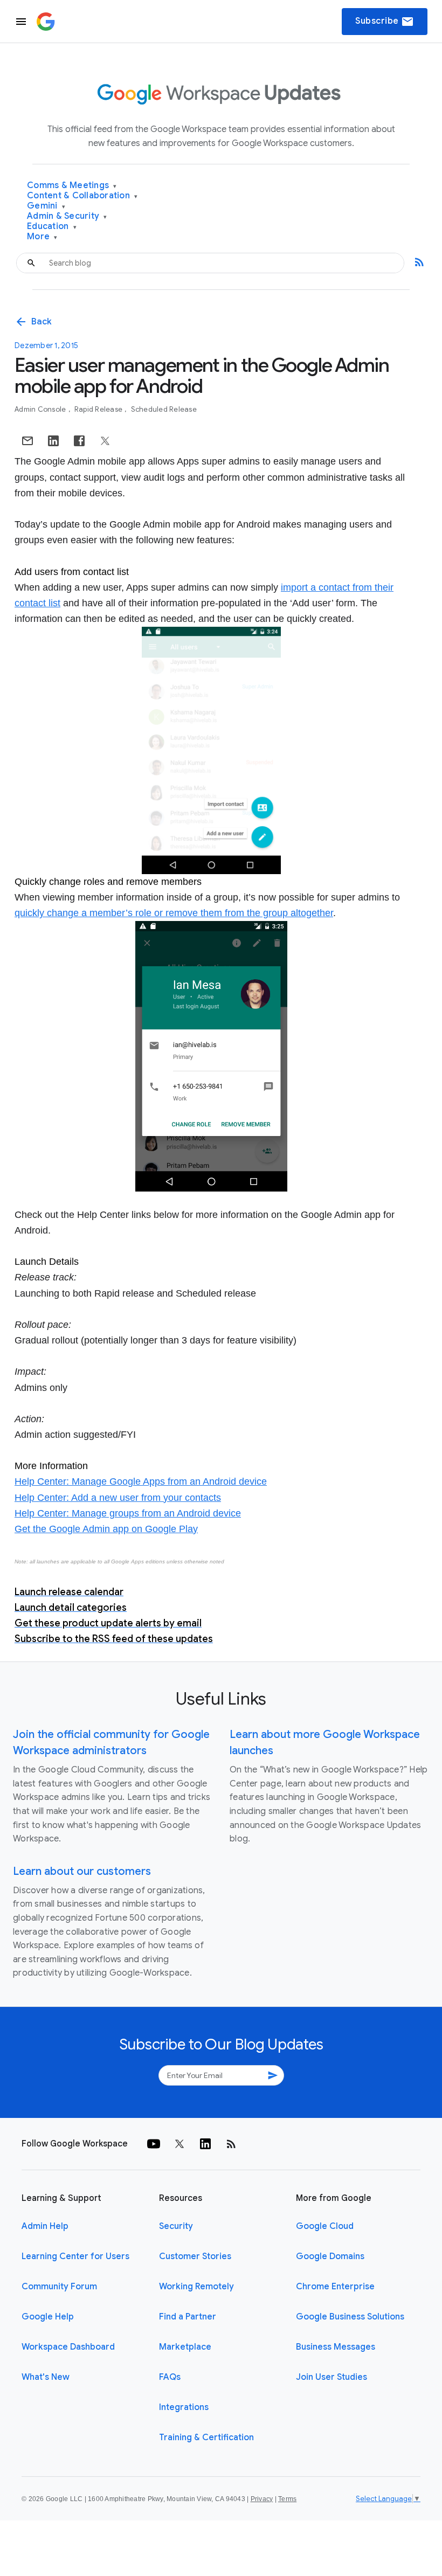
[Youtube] (154, 2144)
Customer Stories (195, 2256)
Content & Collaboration (82, 196)
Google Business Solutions (350, 2317)
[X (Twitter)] (179, 2144)
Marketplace (185, 2347)
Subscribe (385, 22)
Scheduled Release (164, 409)
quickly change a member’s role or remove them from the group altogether (174, 913)
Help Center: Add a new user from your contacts (118, 1498)
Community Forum (59, 2287)
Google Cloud (325, 2226)
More (42, 237)
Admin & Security (67, 216)
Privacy (262, 2499)
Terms (287, 2499)
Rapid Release (99, 409)
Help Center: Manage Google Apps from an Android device (141, 1481)
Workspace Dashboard (68, 2347)
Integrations (184, 2407)
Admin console (41, 409)
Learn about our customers (82, 1871)
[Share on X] (105, 441)
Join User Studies (331, 2377)
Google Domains (330, 2256)
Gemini (46, 206)
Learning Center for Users (75, 2256)
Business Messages (336, 2347)
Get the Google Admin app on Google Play (106, 1529)
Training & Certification (206, 2437)
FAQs (170, 2377)
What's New (46, 2377)
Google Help (48, 2317)
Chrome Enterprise (335, 2287)
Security (176, 2226)
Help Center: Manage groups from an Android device (128, 1513)
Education (52, 227)
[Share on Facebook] (79, 441)
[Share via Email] (27, 441)
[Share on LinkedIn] (53, 441)
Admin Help (45, 2226)
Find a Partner (188, 2317)
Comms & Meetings (72, 186)
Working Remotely (196, 2287)
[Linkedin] (205, 2144)
